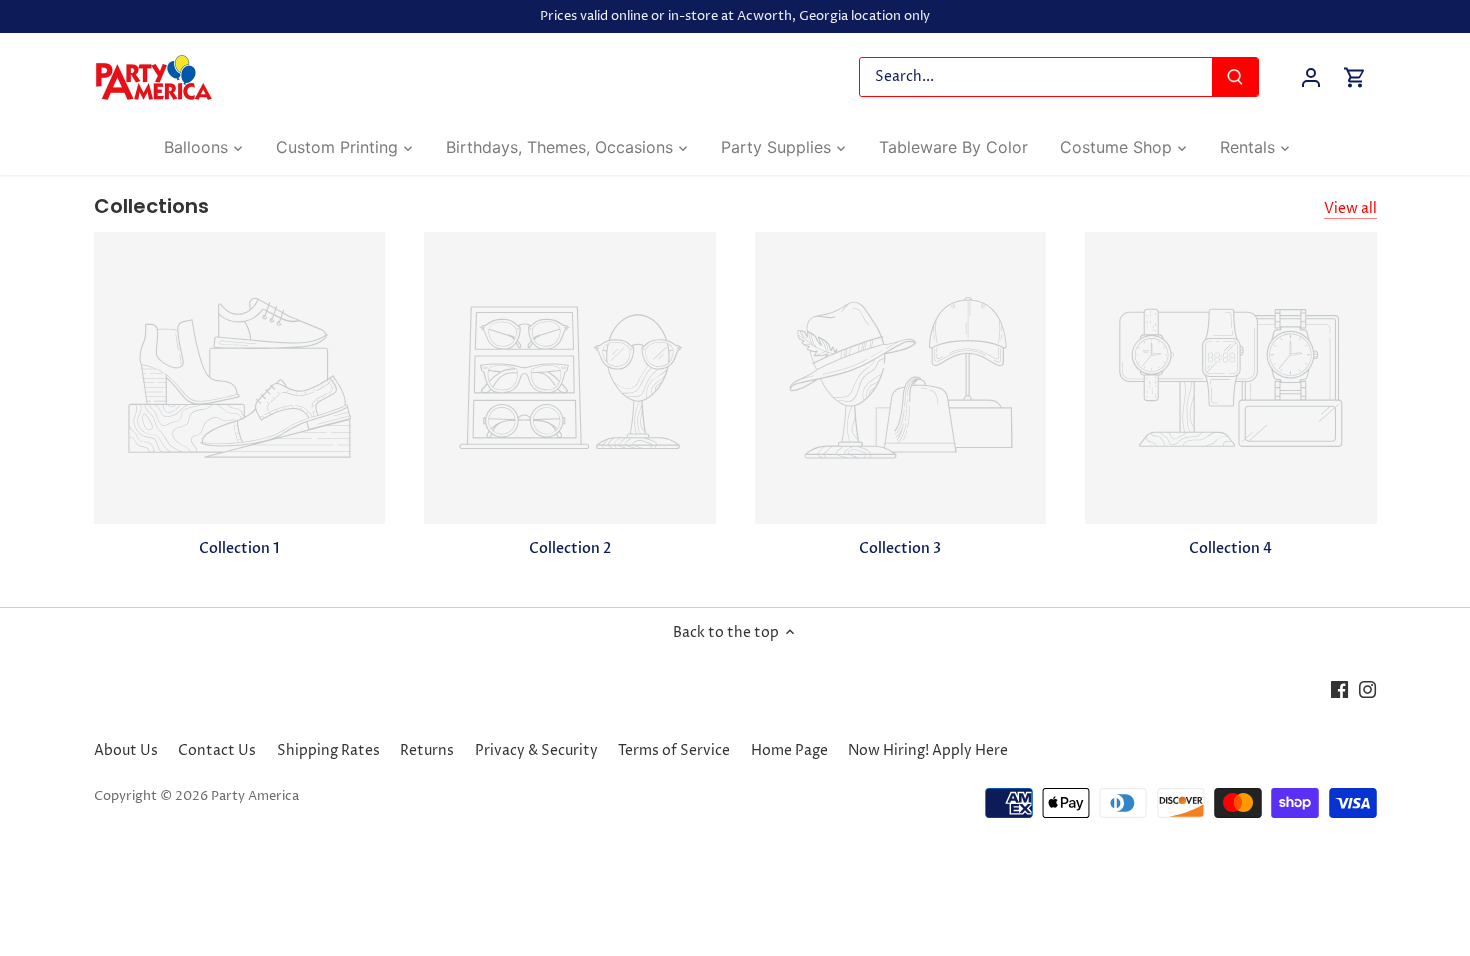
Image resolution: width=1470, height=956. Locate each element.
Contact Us (217, 750)
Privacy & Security (536, 750)
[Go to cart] (1355, 77)
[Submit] (1235, 77)
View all (1350, 208)
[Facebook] (1339, 689)
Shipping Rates (328, 750)
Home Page (789, 750)
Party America (255, 796)
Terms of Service (674, 750)
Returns (427, 750)
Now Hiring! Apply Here (928, 750)
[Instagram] (1367, 689)
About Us (126, 750)
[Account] (1311, 77)
